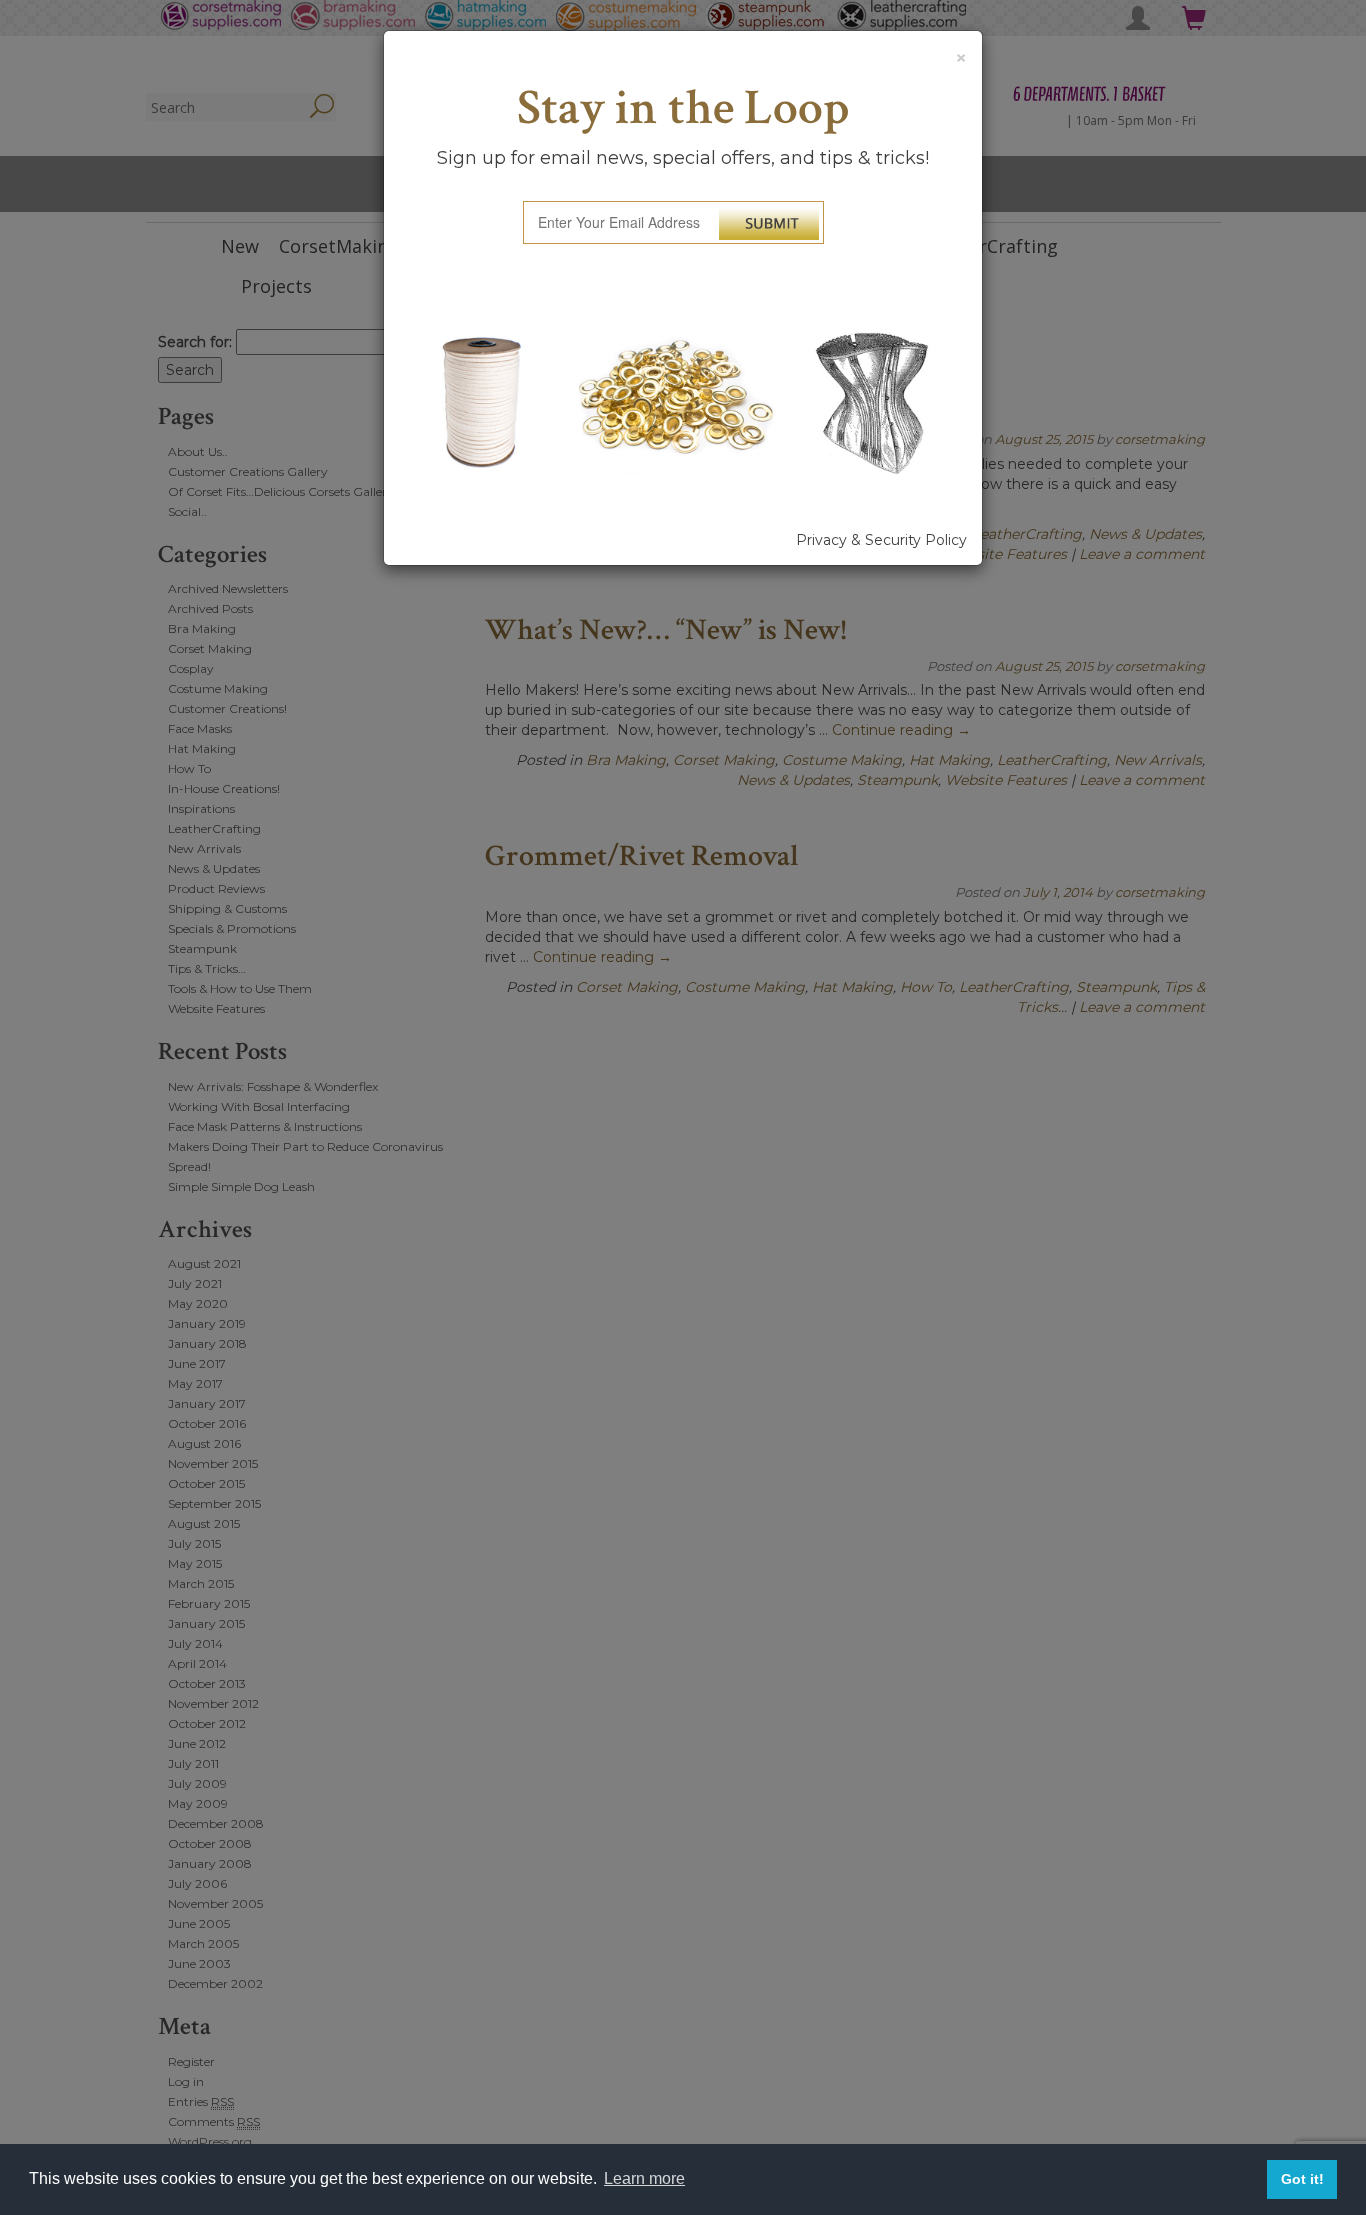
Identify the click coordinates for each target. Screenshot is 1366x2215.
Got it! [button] (1302, 2179)
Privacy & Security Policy (881, 540)
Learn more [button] (644, 2178)
